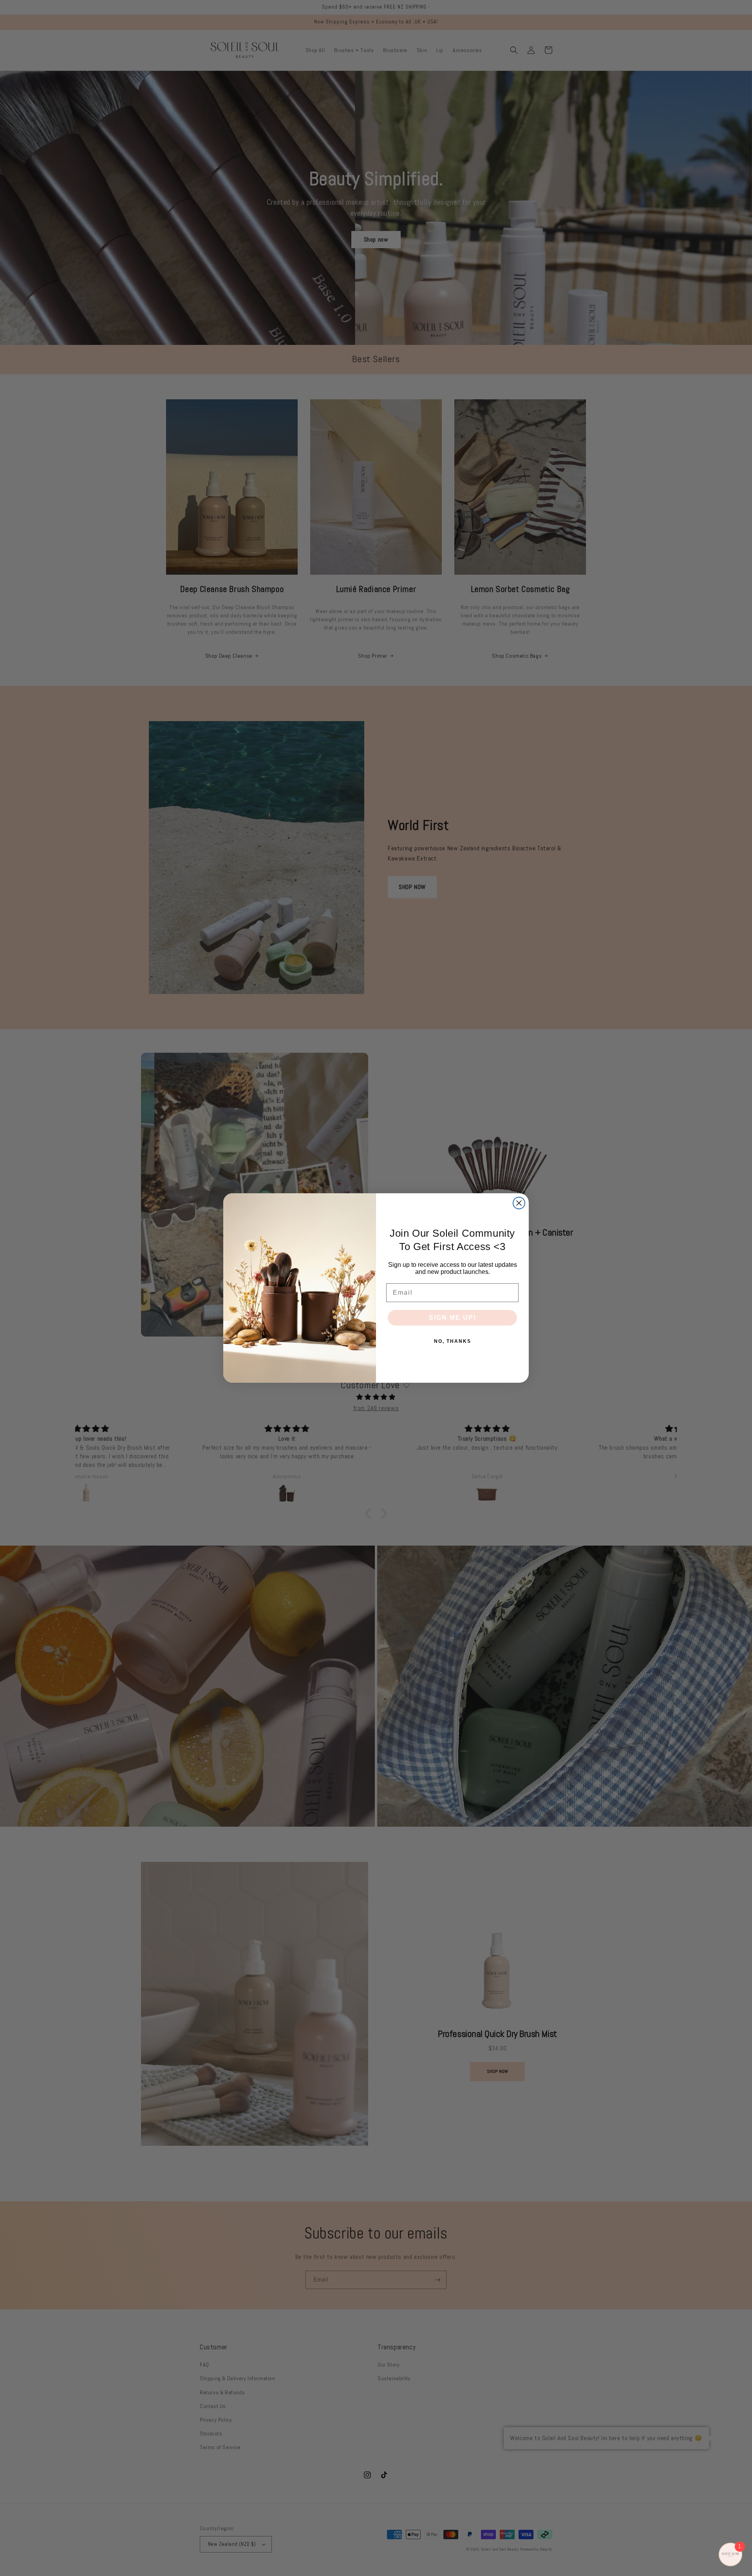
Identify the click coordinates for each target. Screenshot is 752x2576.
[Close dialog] (519, 1203)
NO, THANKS (453, 1341)
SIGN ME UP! (453, 1318)
